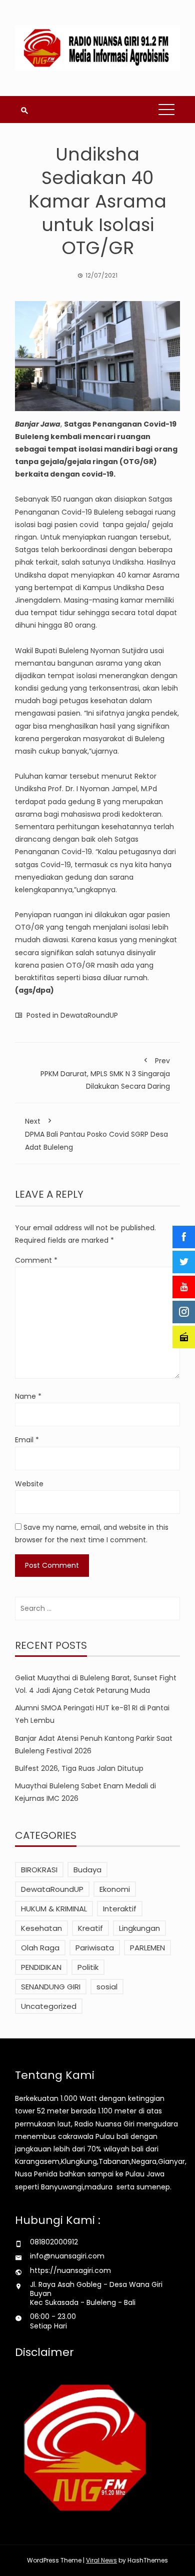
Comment (36, 1260)
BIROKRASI (39, 1870)
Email (27, 1440)
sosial (107, 1987)
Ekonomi (115, 1889)
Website (29, 1484)
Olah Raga (40, 1948)
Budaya (87, 1870)
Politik (88, 1967)
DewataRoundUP (89, 1015)
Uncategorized (49, 2006)
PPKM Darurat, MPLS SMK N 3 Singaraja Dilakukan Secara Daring (105, 1073)
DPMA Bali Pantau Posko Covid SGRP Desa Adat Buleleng (96, 1134)
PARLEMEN (147, 1948)
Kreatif (90, 1928)
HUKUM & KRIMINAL (54, 1909)
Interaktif (120, 1909)
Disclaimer (44, 2352)
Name (28, 1396)
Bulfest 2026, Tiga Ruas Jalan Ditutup (79, 1768)
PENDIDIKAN (41, 1967)
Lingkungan (139, 1928)
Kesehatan (41, 1928)
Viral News (101, 2560)
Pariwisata (95, 1948)
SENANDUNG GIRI (51, 1987)
